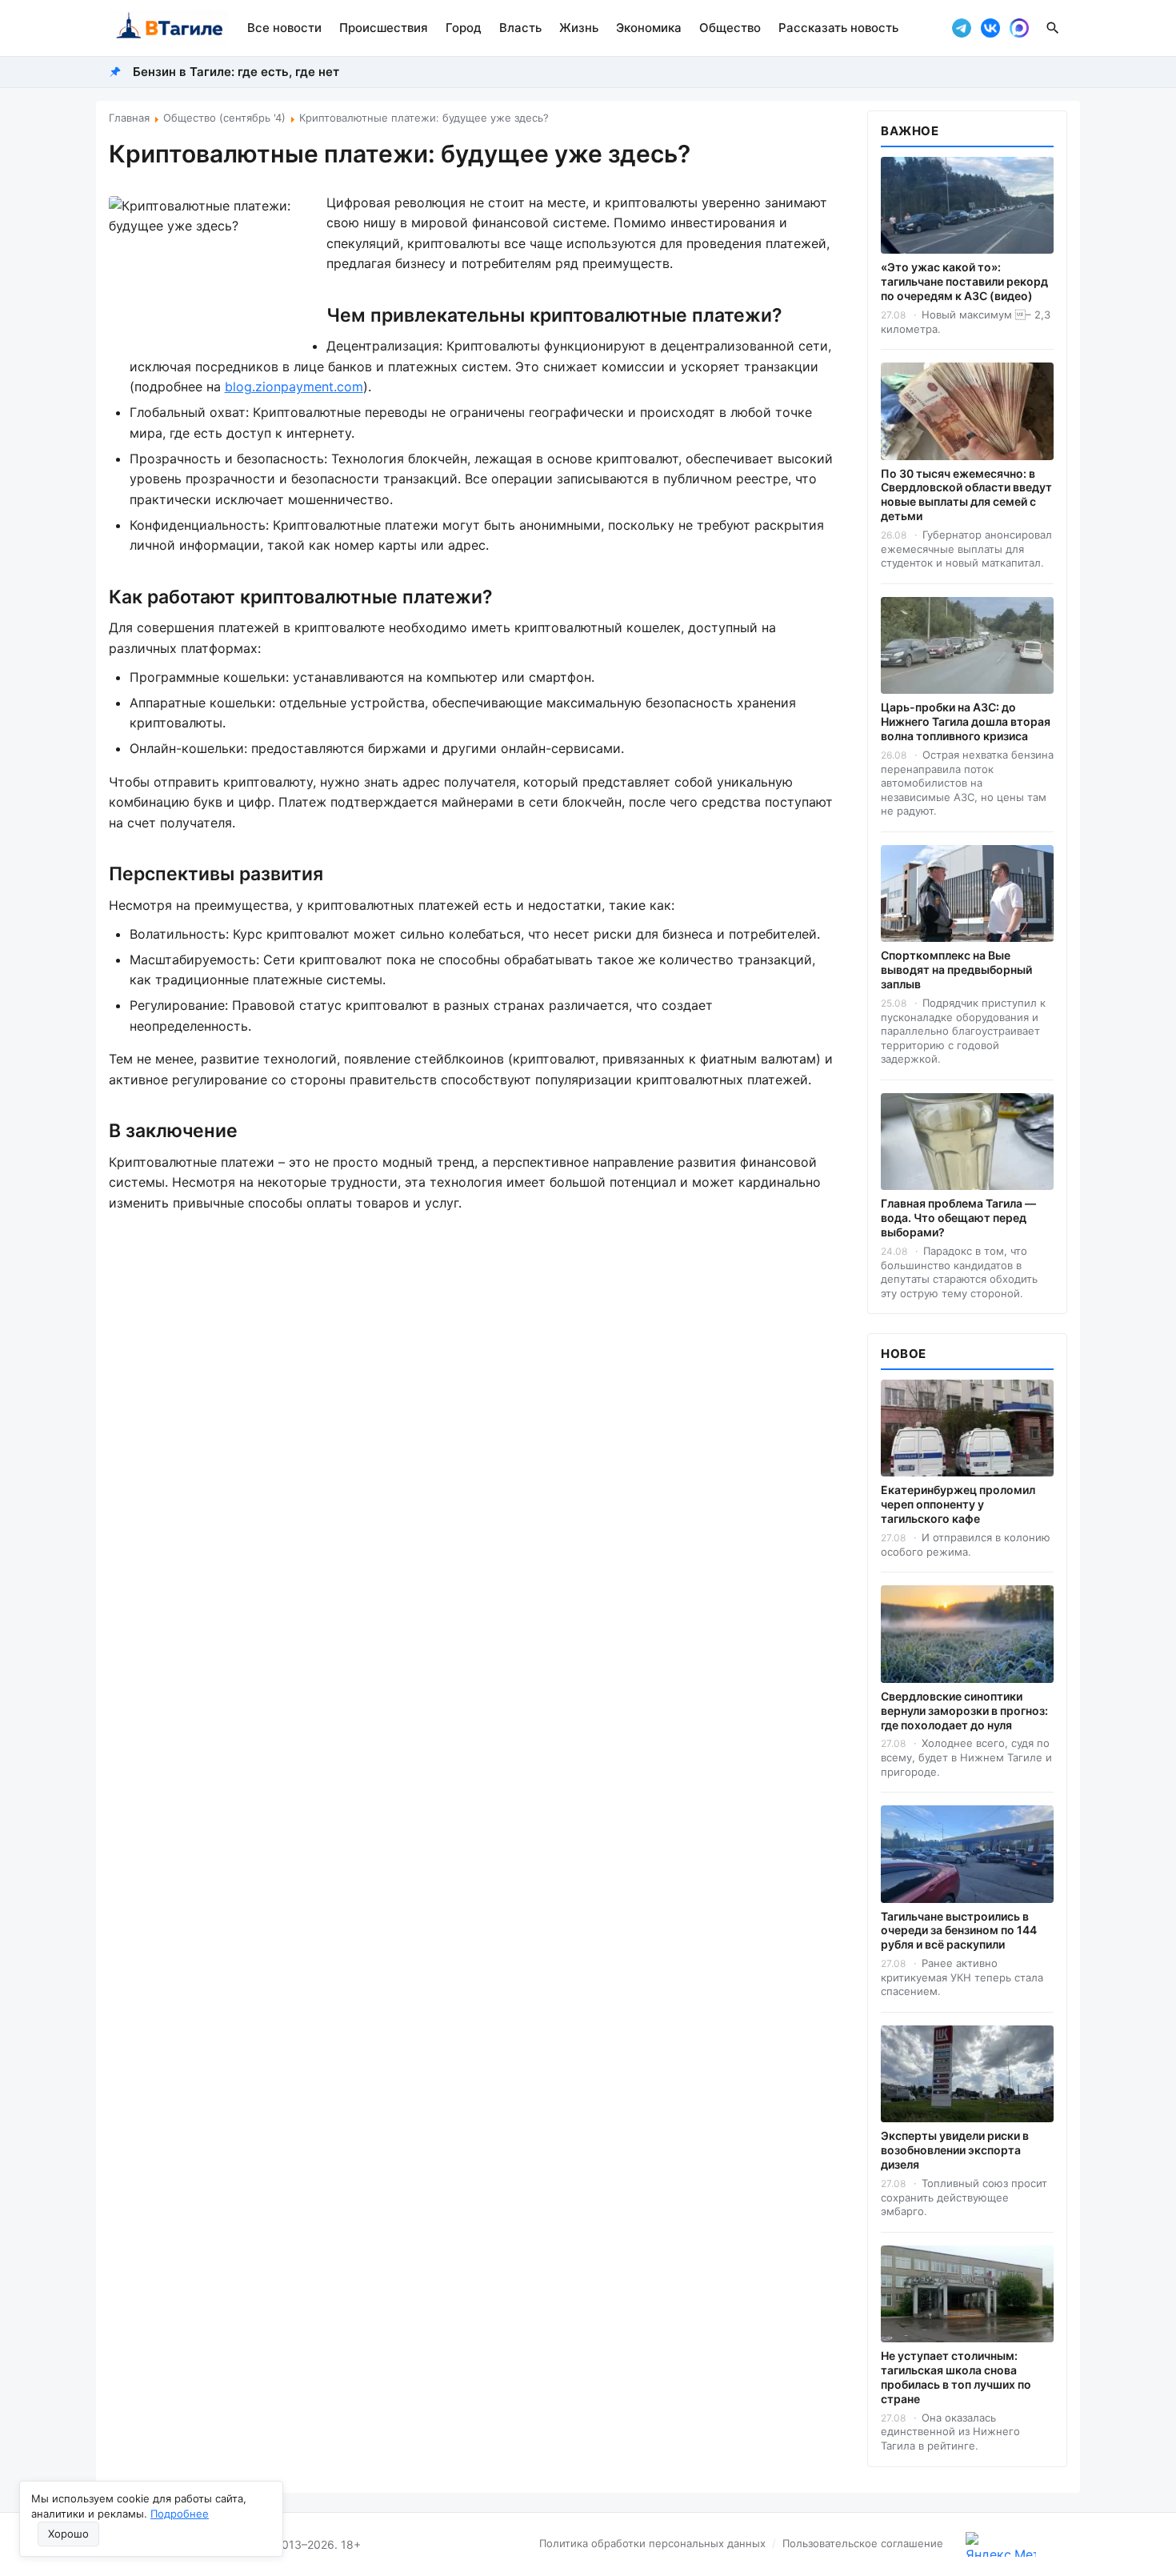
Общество (730, 28)
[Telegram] (962, 28)
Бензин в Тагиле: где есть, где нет (236, 72)
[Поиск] (1053, 28)
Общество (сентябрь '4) (224, 118)
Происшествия (384, 28)
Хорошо (68, 2534)
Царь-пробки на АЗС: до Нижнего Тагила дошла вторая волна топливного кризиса (966, 721)
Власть (520, 28)
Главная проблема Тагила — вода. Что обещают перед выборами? (958, 1218)
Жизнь (579, 28)
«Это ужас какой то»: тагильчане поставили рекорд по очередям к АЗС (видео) (964, 281)
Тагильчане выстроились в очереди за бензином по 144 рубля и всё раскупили (959, 1931)
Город (464, 28)
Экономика (649, 28)
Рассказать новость (838, 28)
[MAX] (1019, 28)
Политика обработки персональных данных (652, 2543)
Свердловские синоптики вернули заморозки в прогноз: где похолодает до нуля (964, 1711)
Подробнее (180, 2514)
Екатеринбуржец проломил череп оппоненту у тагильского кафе (958, 1504)
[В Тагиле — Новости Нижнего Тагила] (168, 28)
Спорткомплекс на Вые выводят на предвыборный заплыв (956, 970)
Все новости (284, 28)
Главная (129, 118)
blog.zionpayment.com (294, 387)
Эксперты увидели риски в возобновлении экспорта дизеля (955, 2150)
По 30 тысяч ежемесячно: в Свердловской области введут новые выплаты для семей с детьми (966, 495)
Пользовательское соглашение (863, 2543)
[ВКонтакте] (990, 28)
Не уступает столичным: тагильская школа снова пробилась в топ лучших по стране (956, 2377)
